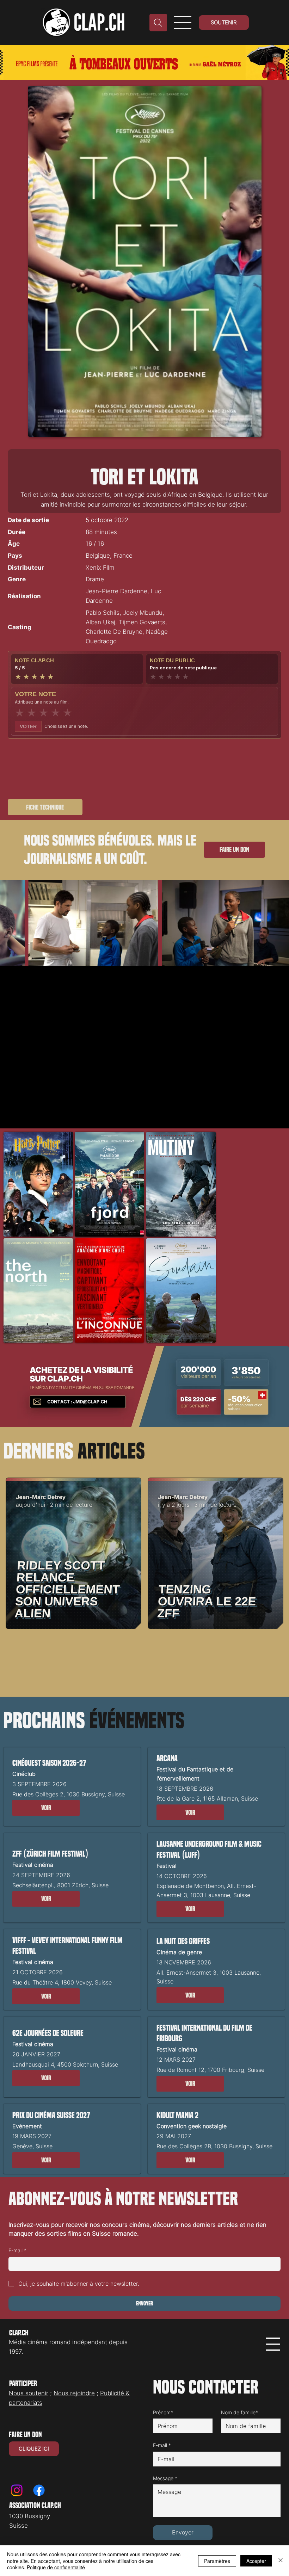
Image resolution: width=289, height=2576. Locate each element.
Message (165, 2478)
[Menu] (183, 23)
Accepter (256, 2561)
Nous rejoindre (74, 2393)
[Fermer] (281, 2561)
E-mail (17, 2250)
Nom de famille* (239, 2412)
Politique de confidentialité (56, 2567)
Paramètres (217, 2561)
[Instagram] (17, 2490)
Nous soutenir (29, 2393)
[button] (46, 1808)
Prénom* (163, 2412)
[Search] (158, 23)
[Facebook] (39, 2490)
